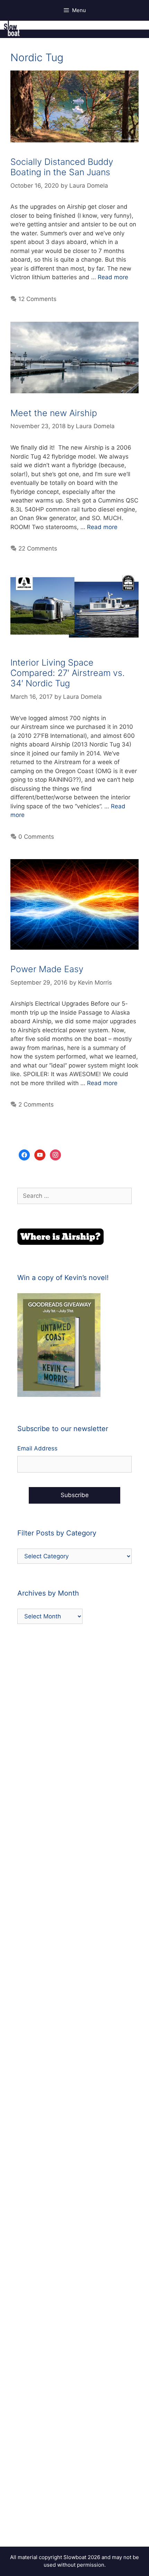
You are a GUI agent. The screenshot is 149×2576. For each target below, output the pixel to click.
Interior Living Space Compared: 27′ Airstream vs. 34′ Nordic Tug (68, 673)
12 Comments (37, 299)
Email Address (37, 1448)
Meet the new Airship (54, 413)
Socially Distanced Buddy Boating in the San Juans (62, 167)
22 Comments (38, 548)
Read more (113, 277)
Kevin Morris (95, 983)
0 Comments (36, 837)
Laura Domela (89, 186)
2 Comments (36, 1104)
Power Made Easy (47, 969)
